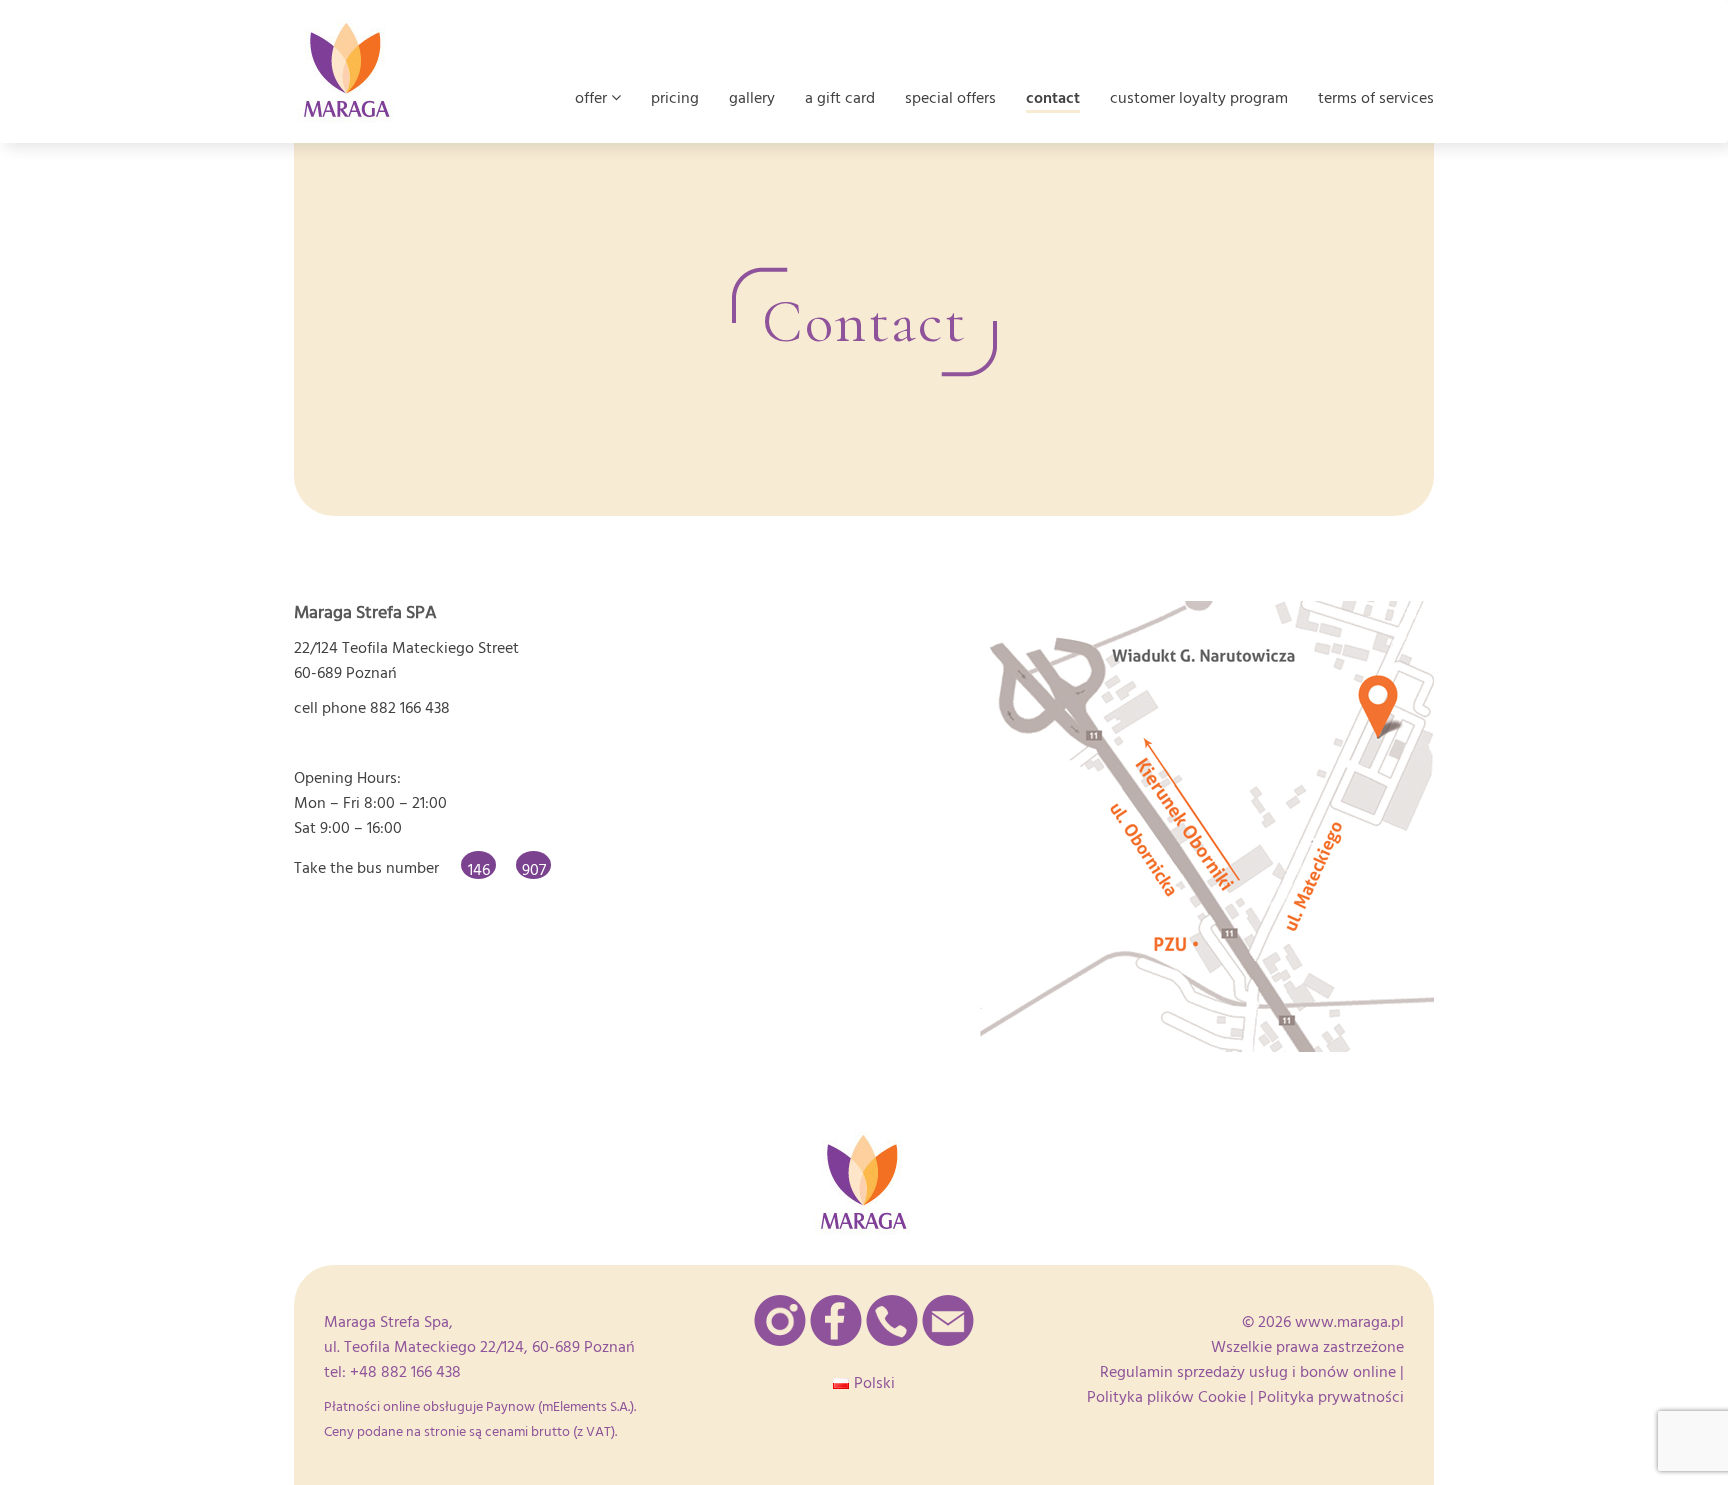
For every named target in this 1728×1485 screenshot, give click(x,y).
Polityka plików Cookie (1166, 1397)
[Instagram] (780, 1320)
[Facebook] (836, 1320)
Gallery (752, 98)
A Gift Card (840, 98)
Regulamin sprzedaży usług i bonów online (1248, 1372)
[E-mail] (948, 1320)
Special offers (950, 98)
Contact (1053, 98)
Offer (593, 98)
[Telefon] (892, 1320)
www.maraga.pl (1349, 1322)
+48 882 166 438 (405, 1372)
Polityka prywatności (1331, 1397)
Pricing (675, 98)
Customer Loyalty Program (1199, 98)
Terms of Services (1376, 98)
